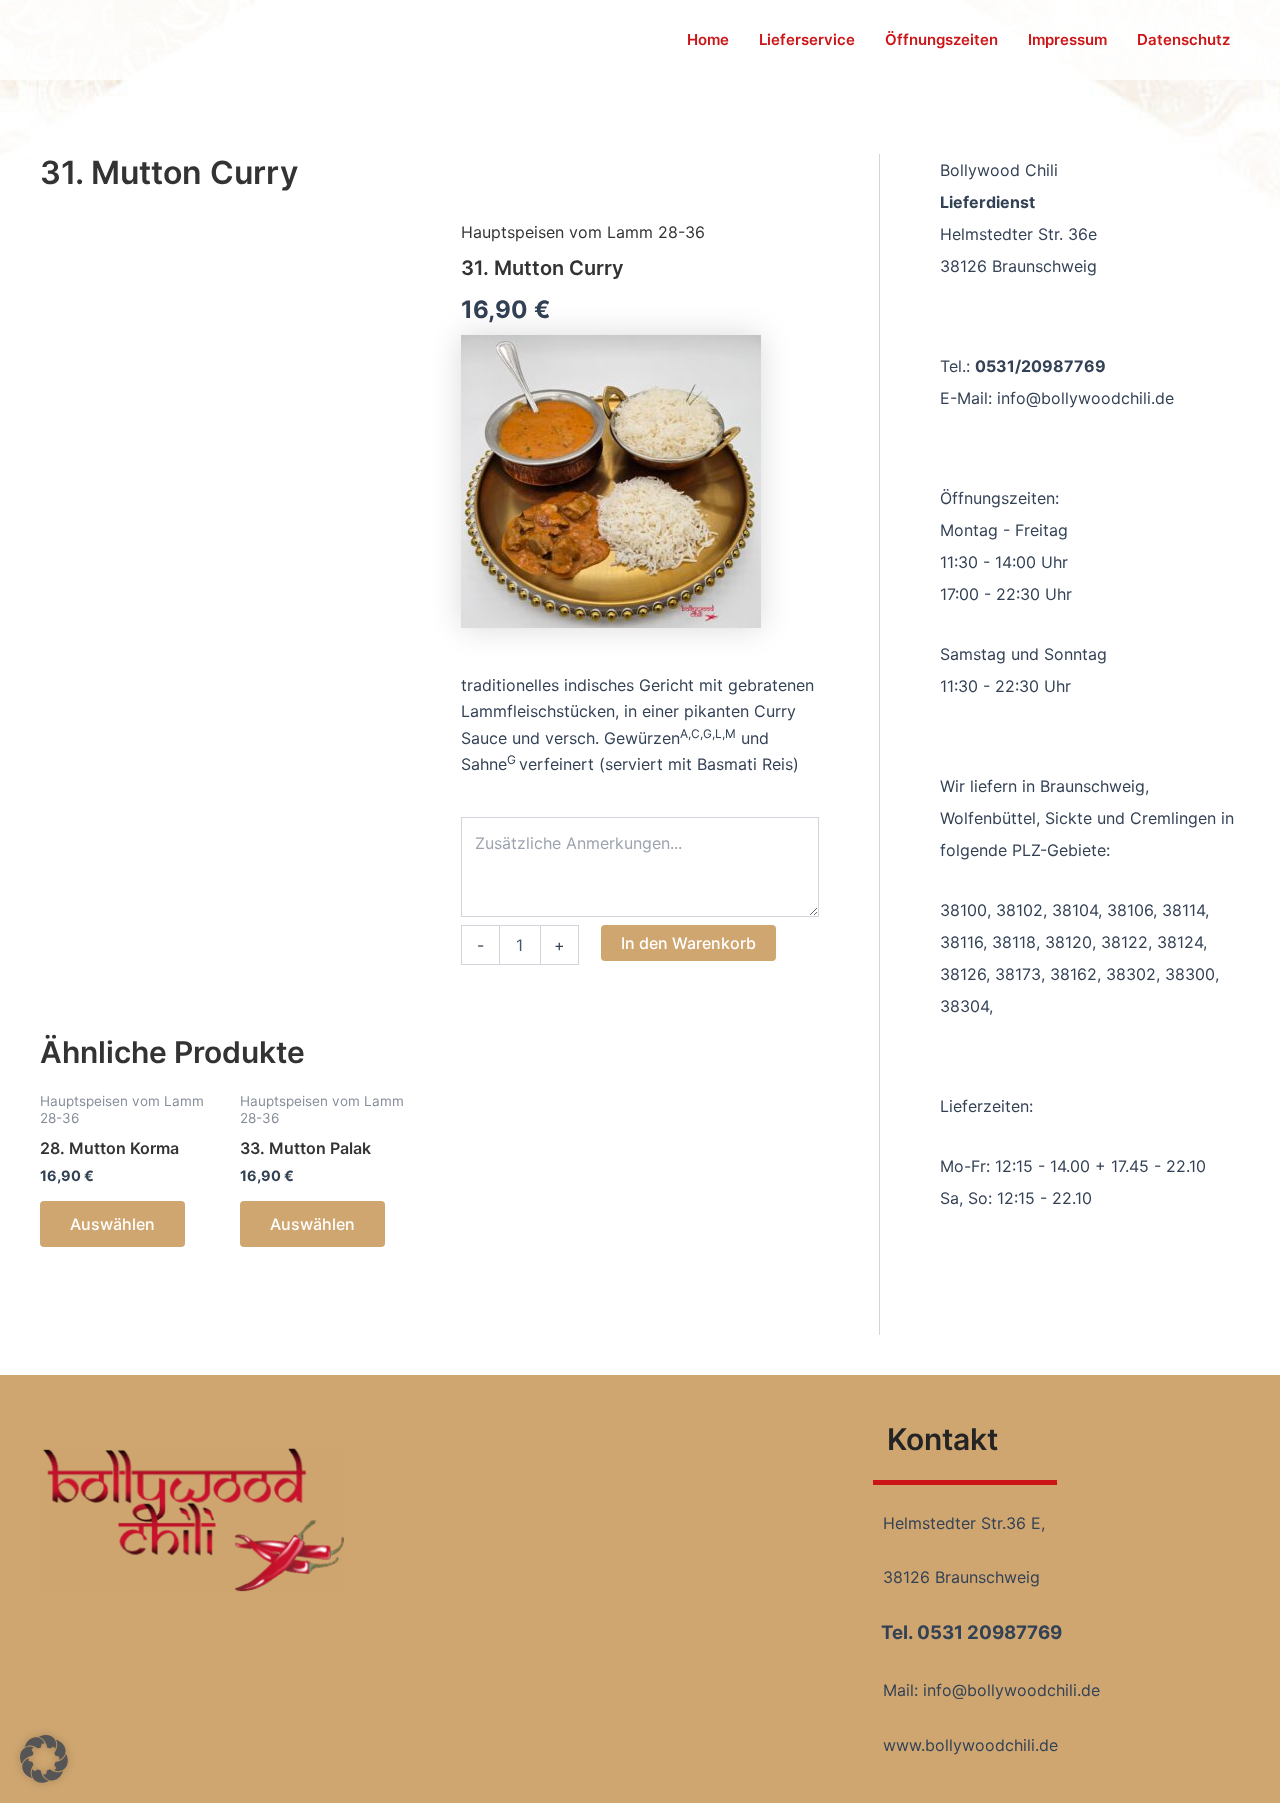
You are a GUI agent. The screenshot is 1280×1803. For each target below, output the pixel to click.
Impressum (1067, 39)
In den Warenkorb (688, 943)
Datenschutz (1183, 39)
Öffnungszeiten (941, 39)
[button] (44, 1759)
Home (708, 39)
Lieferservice (807, 39)
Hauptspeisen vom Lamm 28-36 (583, 232)
